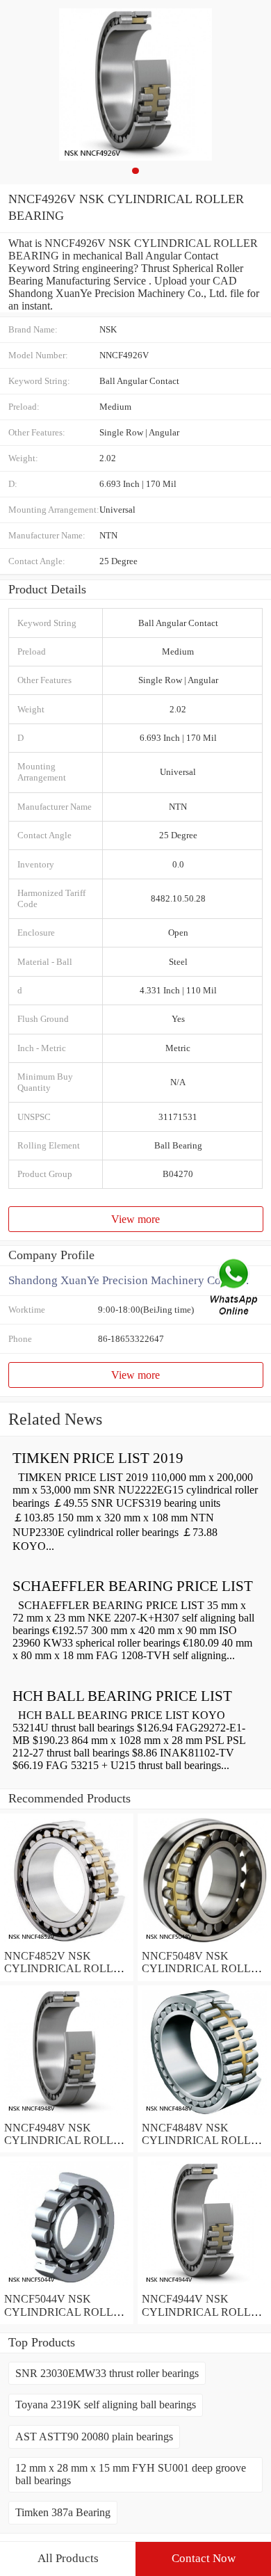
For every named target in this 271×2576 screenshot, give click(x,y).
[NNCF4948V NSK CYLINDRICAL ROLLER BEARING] (67, 2115)
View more (135, 1219)
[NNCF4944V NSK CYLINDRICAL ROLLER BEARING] (204, 2286)
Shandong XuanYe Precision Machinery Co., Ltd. (129, 1280)
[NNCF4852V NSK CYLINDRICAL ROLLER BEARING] (67, 1943)
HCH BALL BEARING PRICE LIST (122, 1696)
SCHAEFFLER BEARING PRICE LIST (133, 1586)
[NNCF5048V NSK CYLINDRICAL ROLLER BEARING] (204, 1943)
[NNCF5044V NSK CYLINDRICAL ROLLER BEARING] (67, 2286)
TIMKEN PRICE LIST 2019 (98, 1458)
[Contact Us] (235, 1288)
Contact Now (204, 2558)
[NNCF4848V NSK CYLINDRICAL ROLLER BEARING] (204, 2115)
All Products (68, 2558)
